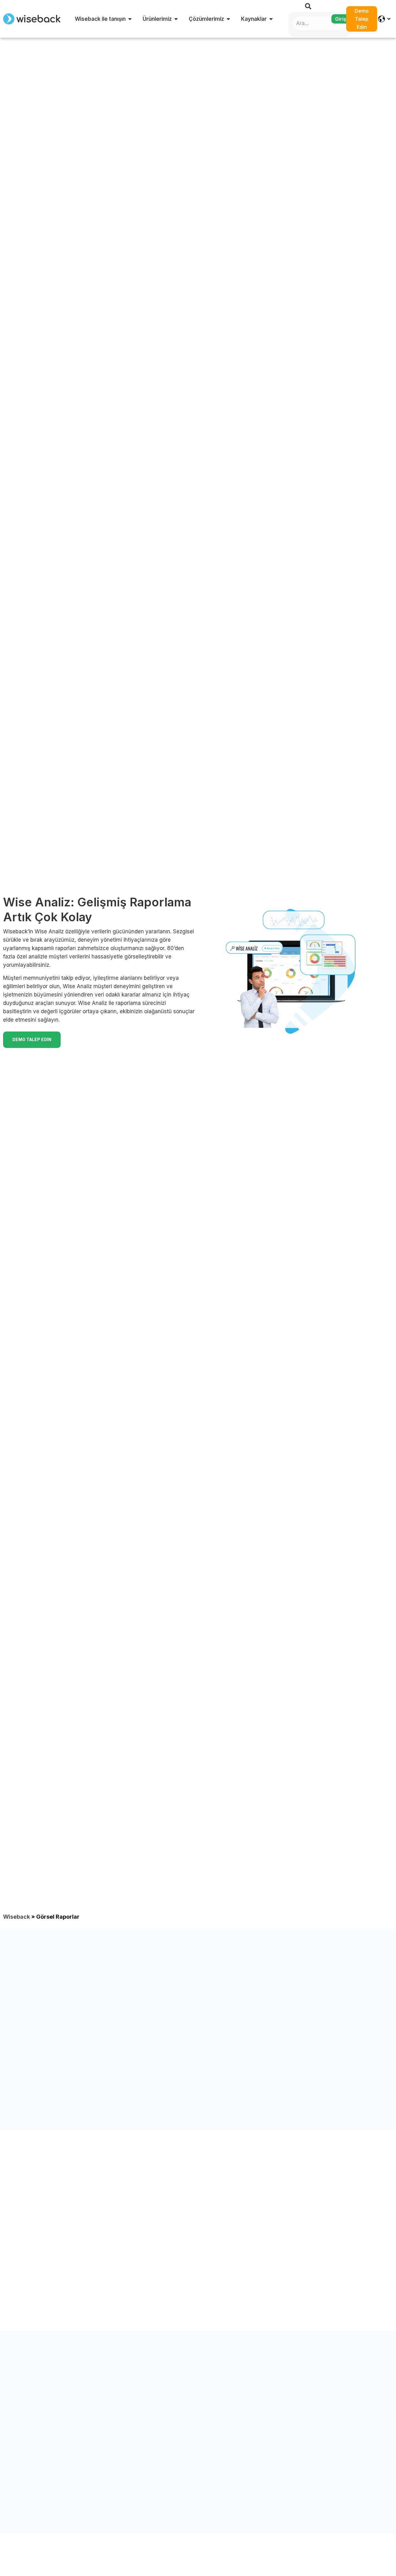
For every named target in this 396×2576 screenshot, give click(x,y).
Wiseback (17, 1917)
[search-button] (308, 6)
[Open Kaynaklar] (271, 19)
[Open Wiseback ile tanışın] (130, 19)
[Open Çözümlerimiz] (228, 19)
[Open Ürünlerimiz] (176, 19)
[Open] (389, 19)
